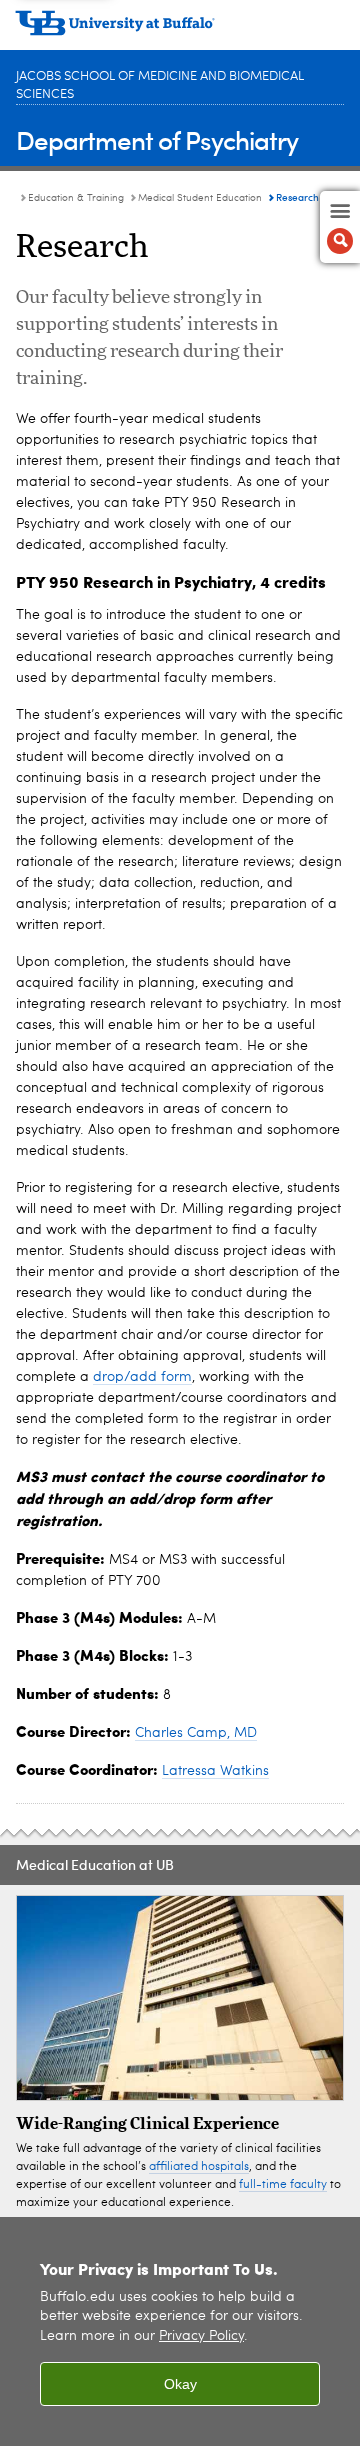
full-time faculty (283, 2185)
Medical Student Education (200, 198)
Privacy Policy (201, 2336)
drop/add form (142, 1377)
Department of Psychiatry (157, 139)
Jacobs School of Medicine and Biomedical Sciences (160, 85)
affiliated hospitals (199, 2167)
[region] (180, 2331)
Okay (180, 2384)
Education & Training (76, 198)
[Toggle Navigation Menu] (340, 227)
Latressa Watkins (215, 1771)
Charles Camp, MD (196, 1733)
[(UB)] (180, 30)
